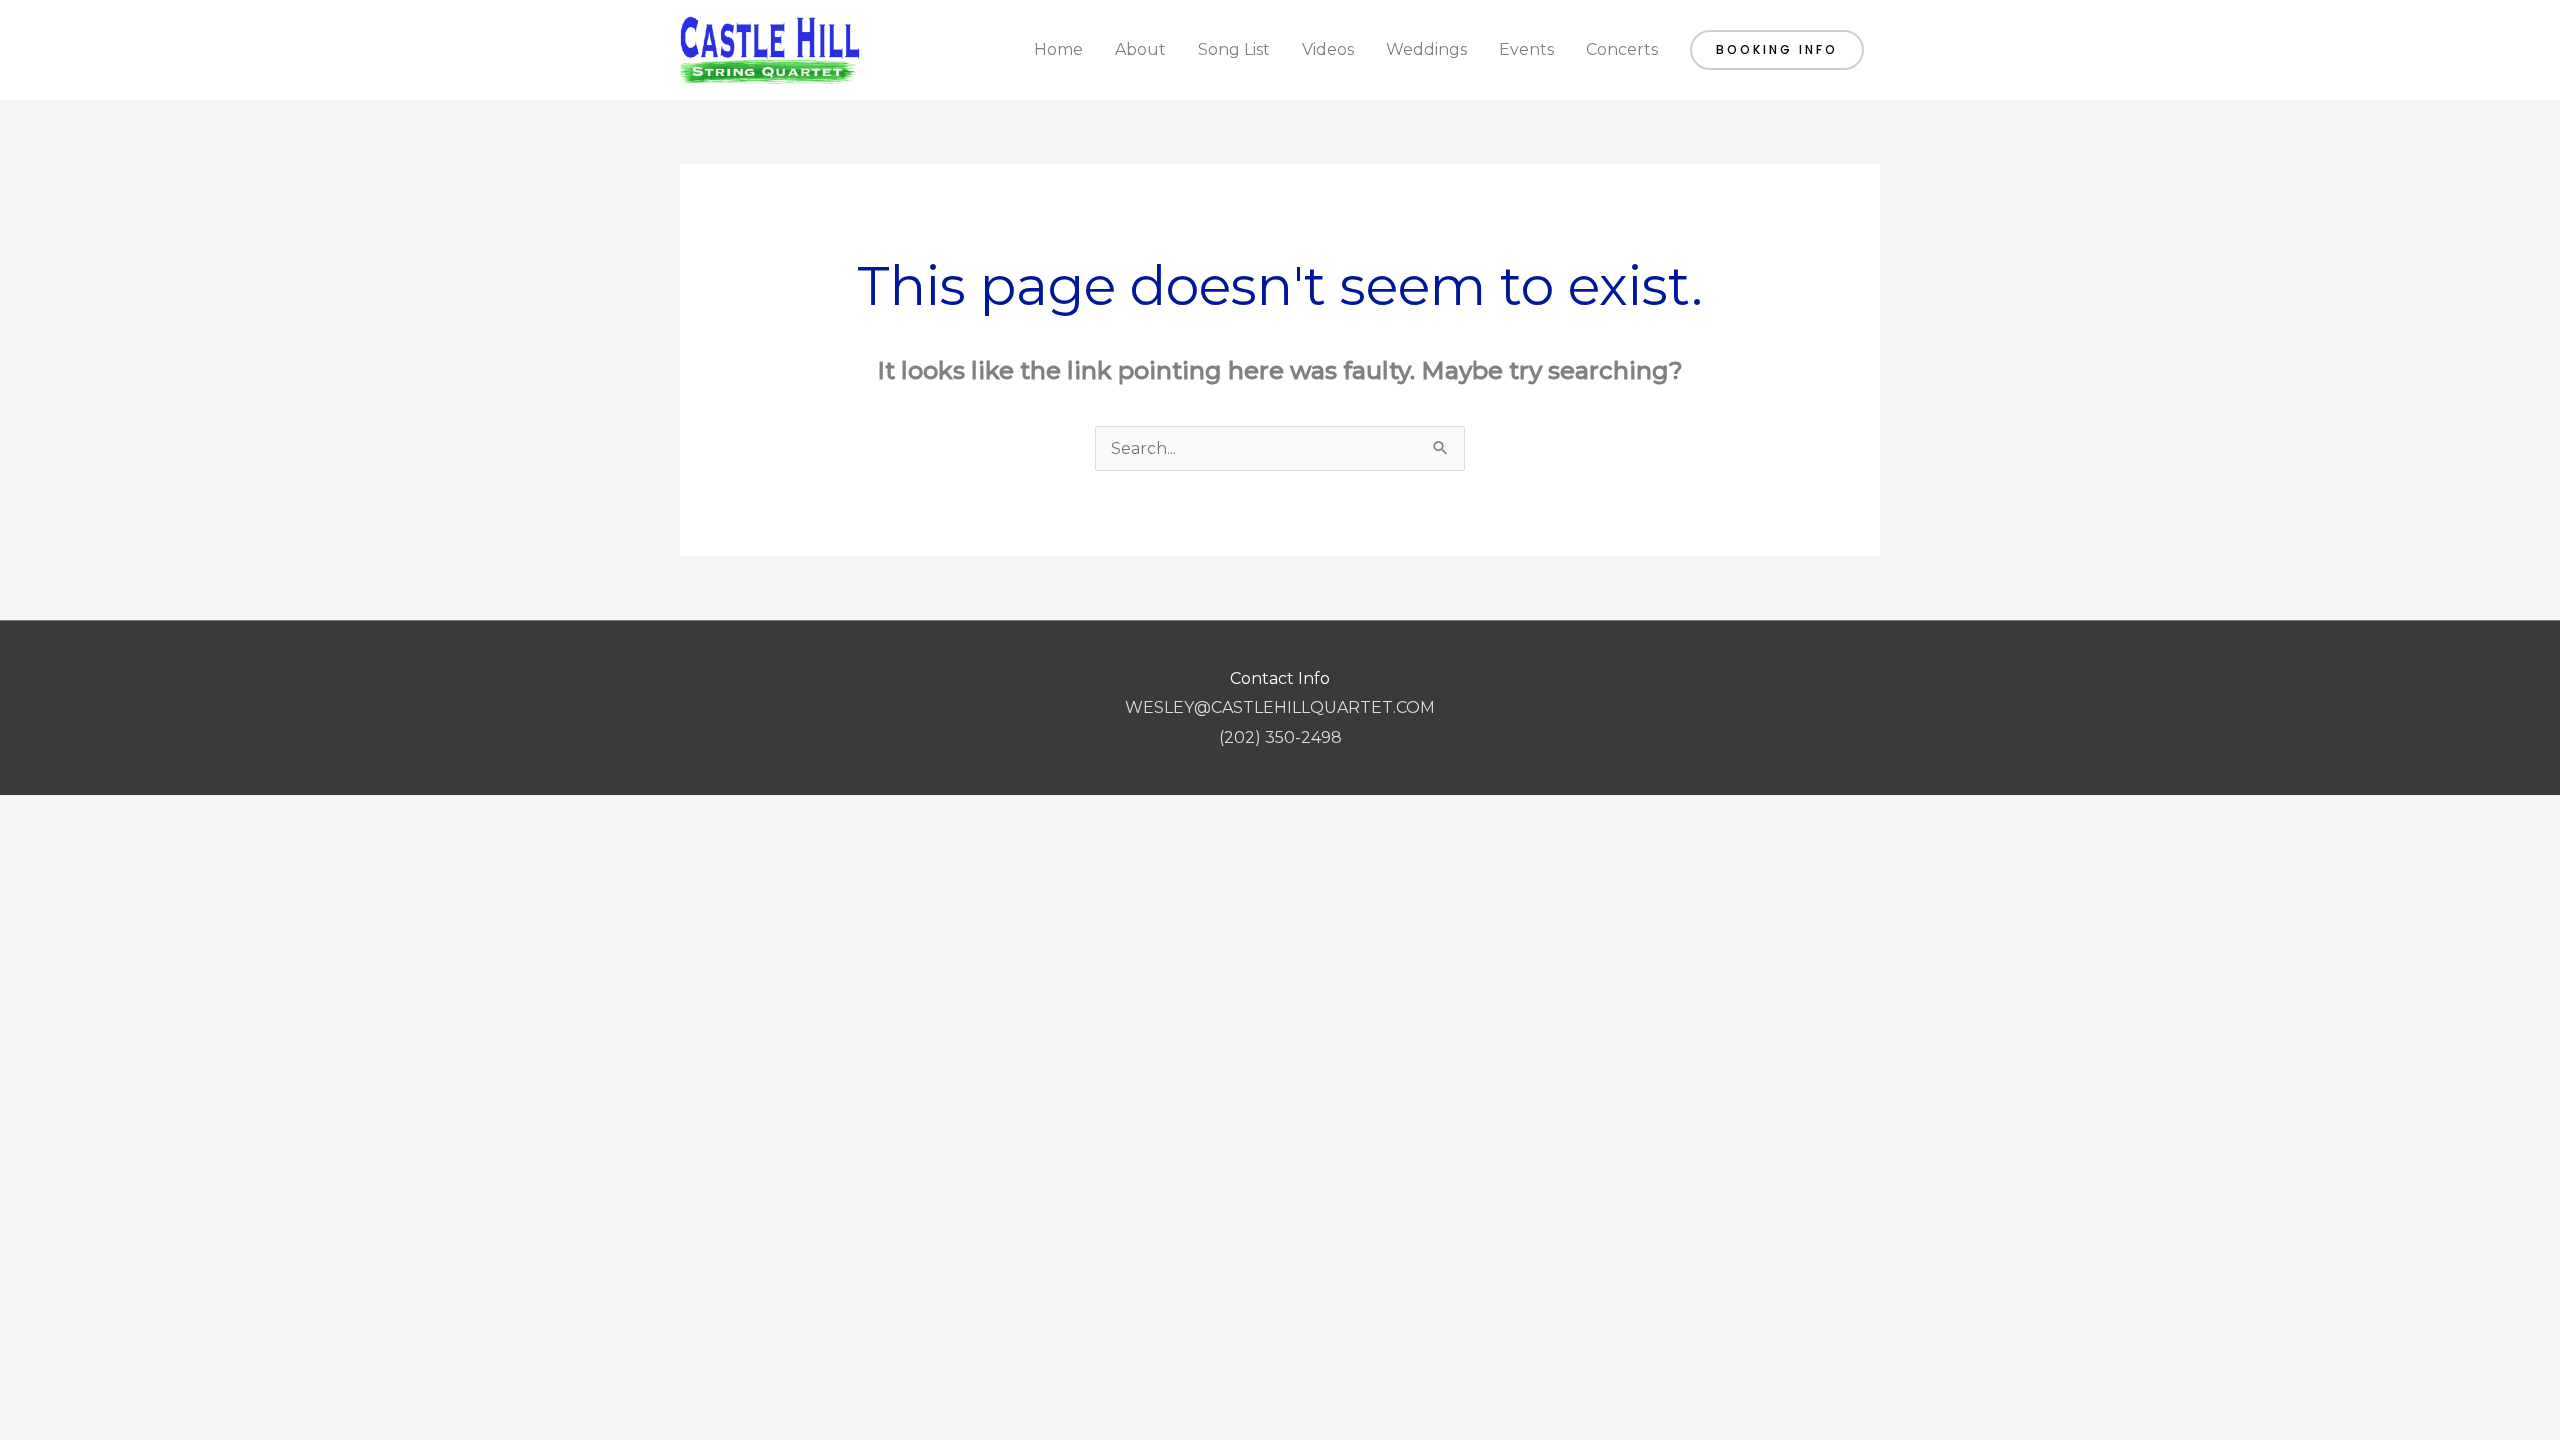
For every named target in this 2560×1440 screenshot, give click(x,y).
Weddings (1426, 49)
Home (1058, 49)
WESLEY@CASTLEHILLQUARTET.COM (1280, 707)
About (1140, 49)
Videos (1328, 49)
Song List (1234, 49)
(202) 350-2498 (1280, 737)
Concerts (1622, 49)
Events (1526, 49)
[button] (1777, 50)
